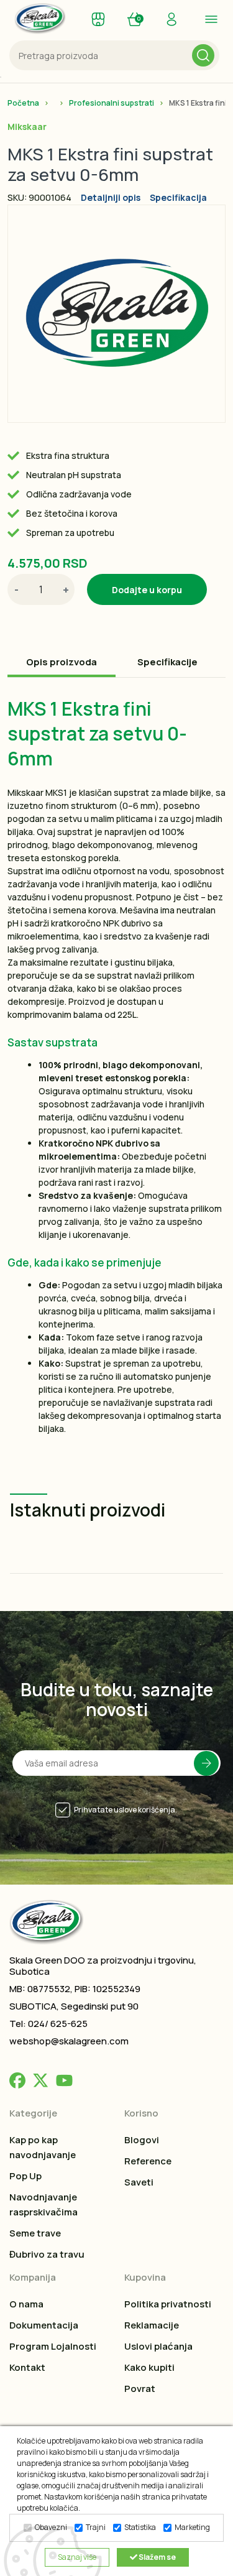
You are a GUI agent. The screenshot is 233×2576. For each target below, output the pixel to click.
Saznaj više (77, 2557)
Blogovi (142, 2140)
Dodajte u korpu (147, 590)
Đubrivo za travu (47, 2254)
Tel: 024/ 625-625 (48, 2024)
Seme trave (35, 2233)
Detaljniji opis (111, 197)
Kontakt (27, 2367)
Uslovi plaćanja (158, 2346)
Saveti (139, 2182)
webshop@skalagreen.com (69, 2041)
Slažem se (157, 2557)
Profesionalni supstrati (112, 103)
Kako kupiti (149, 2367)
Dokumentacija (44, 2325)
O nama (26, 2304)
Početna (23, 103)
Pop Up (25, 2176)
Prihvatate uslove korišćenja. (126, 1810)
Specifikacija (178, 197)
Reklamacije (152, 2325)
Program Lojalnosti (53, 2346)
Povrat (140, 2389)
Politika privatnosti (168, 2304)
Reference (148, 2161)
